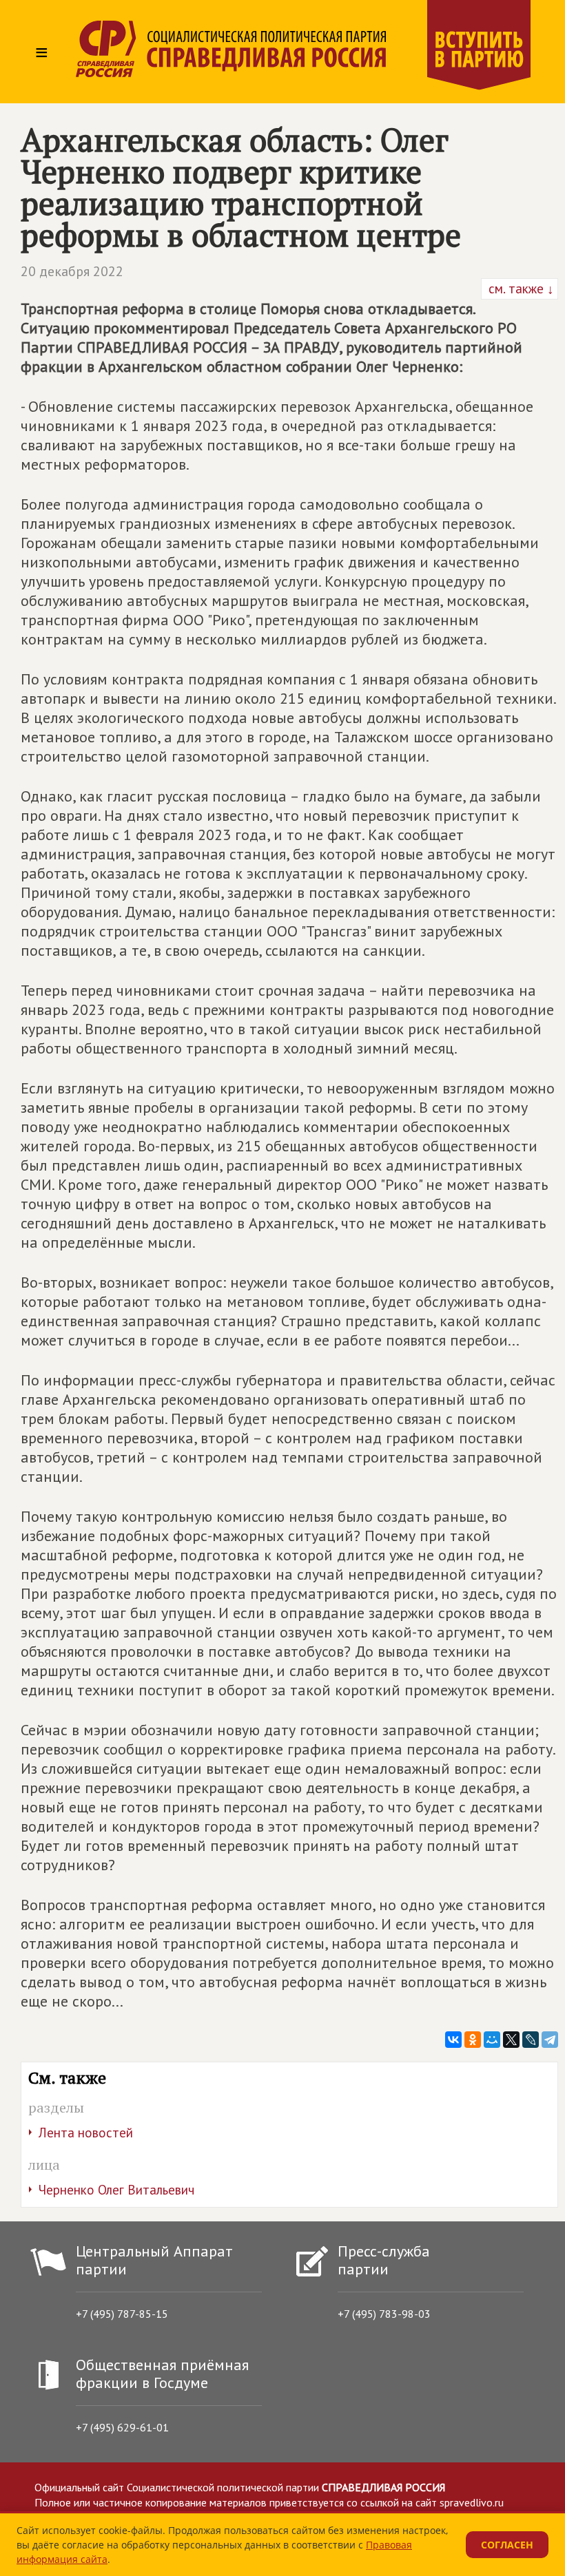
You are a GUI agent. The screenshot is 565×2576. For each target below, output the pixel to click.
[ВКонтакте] (453, 2040)
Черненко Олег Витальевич (116, 2190)
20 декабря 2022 (72, 271)
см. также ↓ (520, 289)
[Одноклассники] (473, 2040)
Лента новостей (86, 2133)
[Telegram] (550, 2040)
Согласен (507, 2545)
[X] (511, 2040)
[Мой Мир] (492, 2040)
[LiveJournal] (531, 2040)
